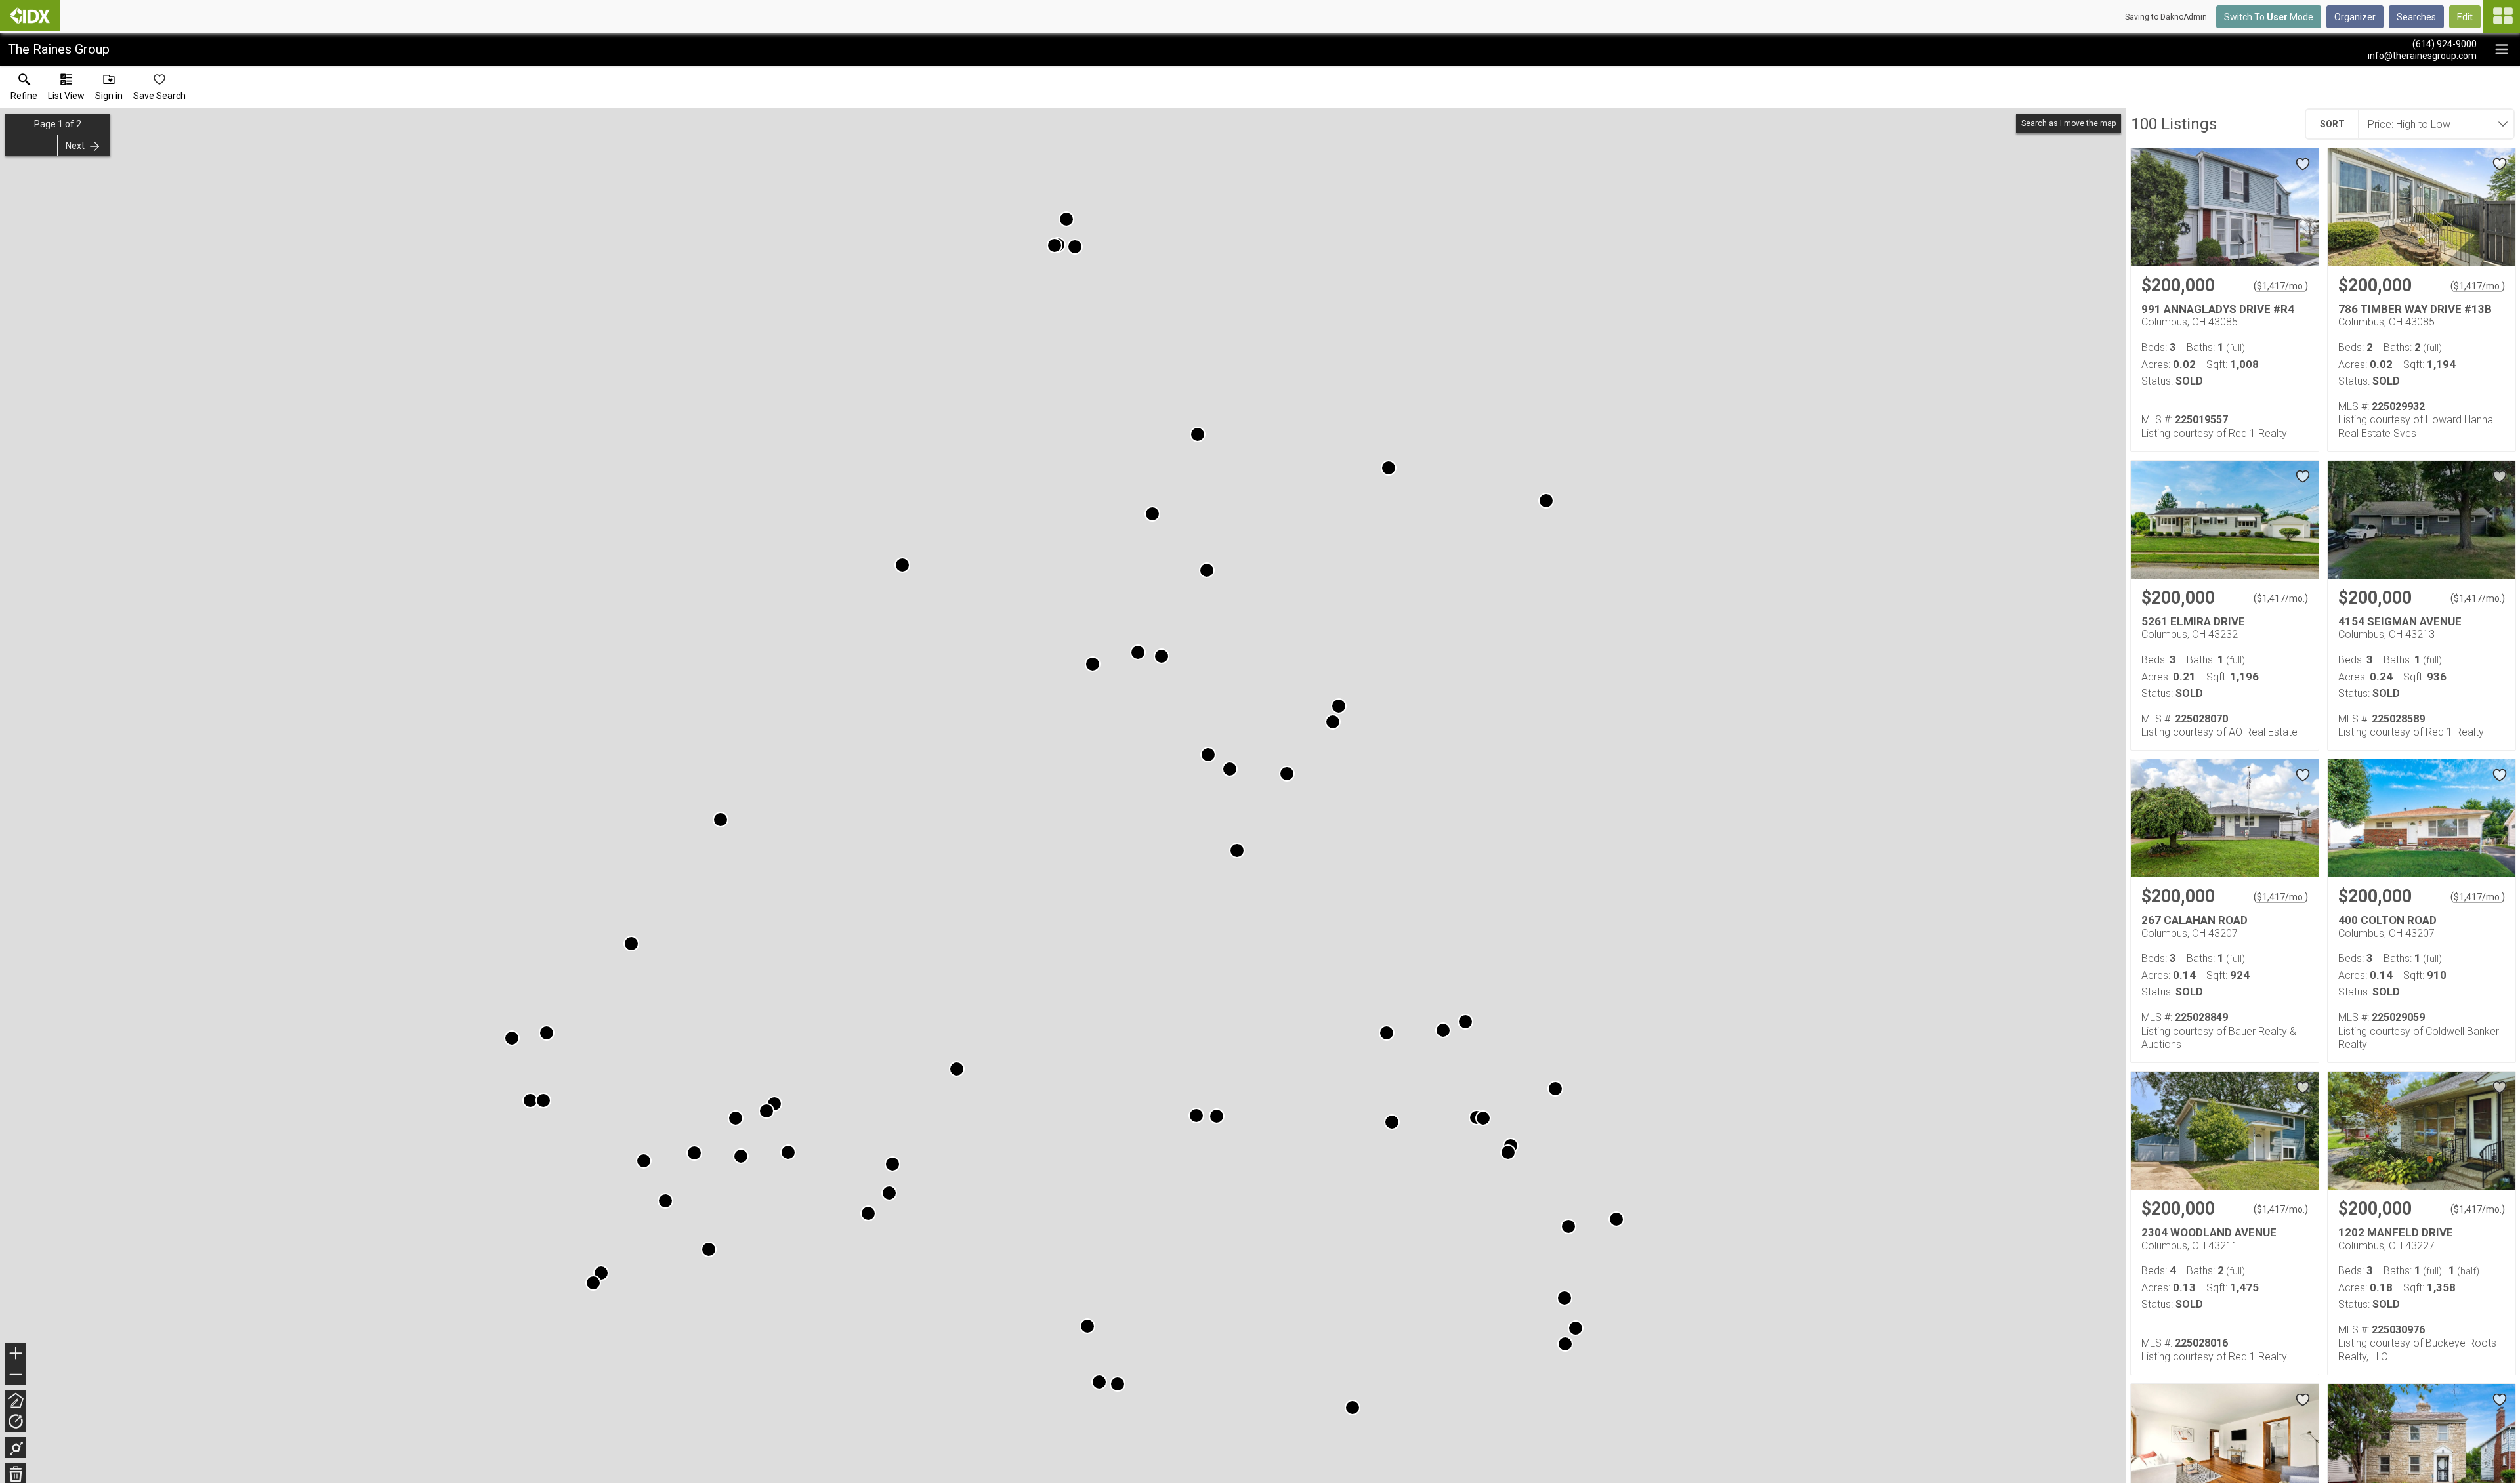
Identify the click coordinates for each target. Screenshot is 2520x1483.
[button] (66, 90)
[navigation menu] (2502, 16)
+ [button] (16, 1355)
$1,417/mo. (2281, 286)
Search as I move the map (2068, 123)
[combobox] (2432, 124)
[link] (24, 90)
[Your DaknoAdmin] (30, 16)
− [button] (16, 1376)
